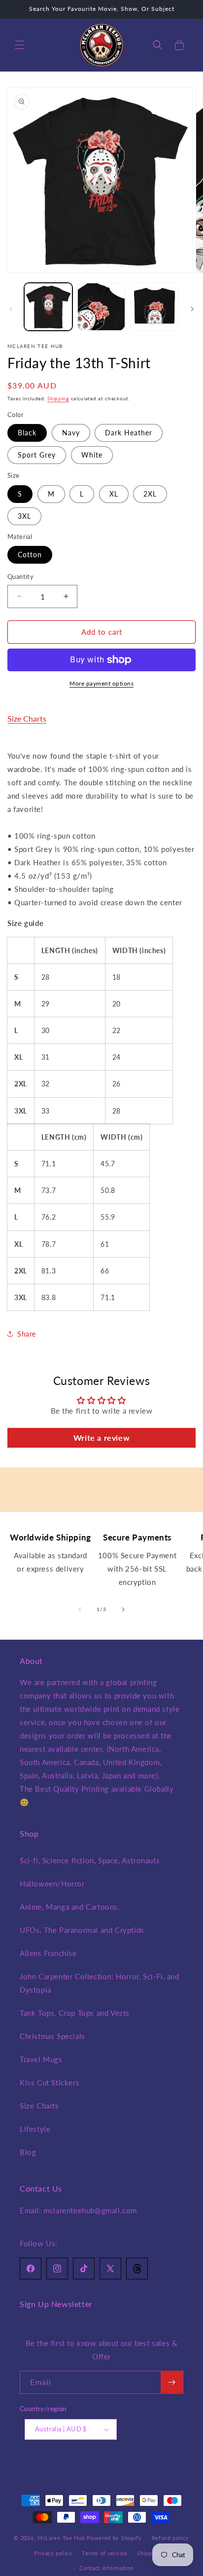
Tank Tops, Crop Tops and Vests (75, 2013)
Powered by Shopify (114, 2538)
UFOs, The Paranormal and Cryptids (82, 1930)
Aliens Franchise (48, 1953)
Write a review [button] (101, 1438)
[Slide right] (192, 309)
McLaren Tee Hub (62, 2538)
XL (114, 494)
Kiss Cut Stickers (50, 2082)
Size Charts (27, 718)
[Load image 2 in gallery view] (101, 307)
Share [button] (27, 1334)
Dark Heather (129, 433)
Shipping (58, 398)
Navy (71, 433)
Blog (28, 2152)
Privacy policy (53, 2553)
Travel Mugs (41, 2059)
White (92, 455)
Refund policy (170, 2538)
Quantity (20, 577)
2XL (150, 494)
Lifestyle (35, 2129)
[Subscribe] (172, 2382)
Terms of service (104, 2553)
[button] (20, 45)
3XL (24, 516)
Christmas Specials (52, 2036)
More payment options (101, 683)
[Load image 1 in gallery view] (48, 307)
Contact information (106, 2568)
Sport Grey (37, 455)
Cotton (30, 555)
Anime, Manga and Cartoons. (70, 1907)
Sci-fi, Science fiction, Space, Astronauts (90, 1860)
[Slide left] (11, 309)
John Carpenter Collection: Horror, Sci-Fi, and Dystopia (100, 1983)
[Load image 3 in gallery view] (154, 307)
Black (27, 433)
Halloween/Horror (52, 1884)
